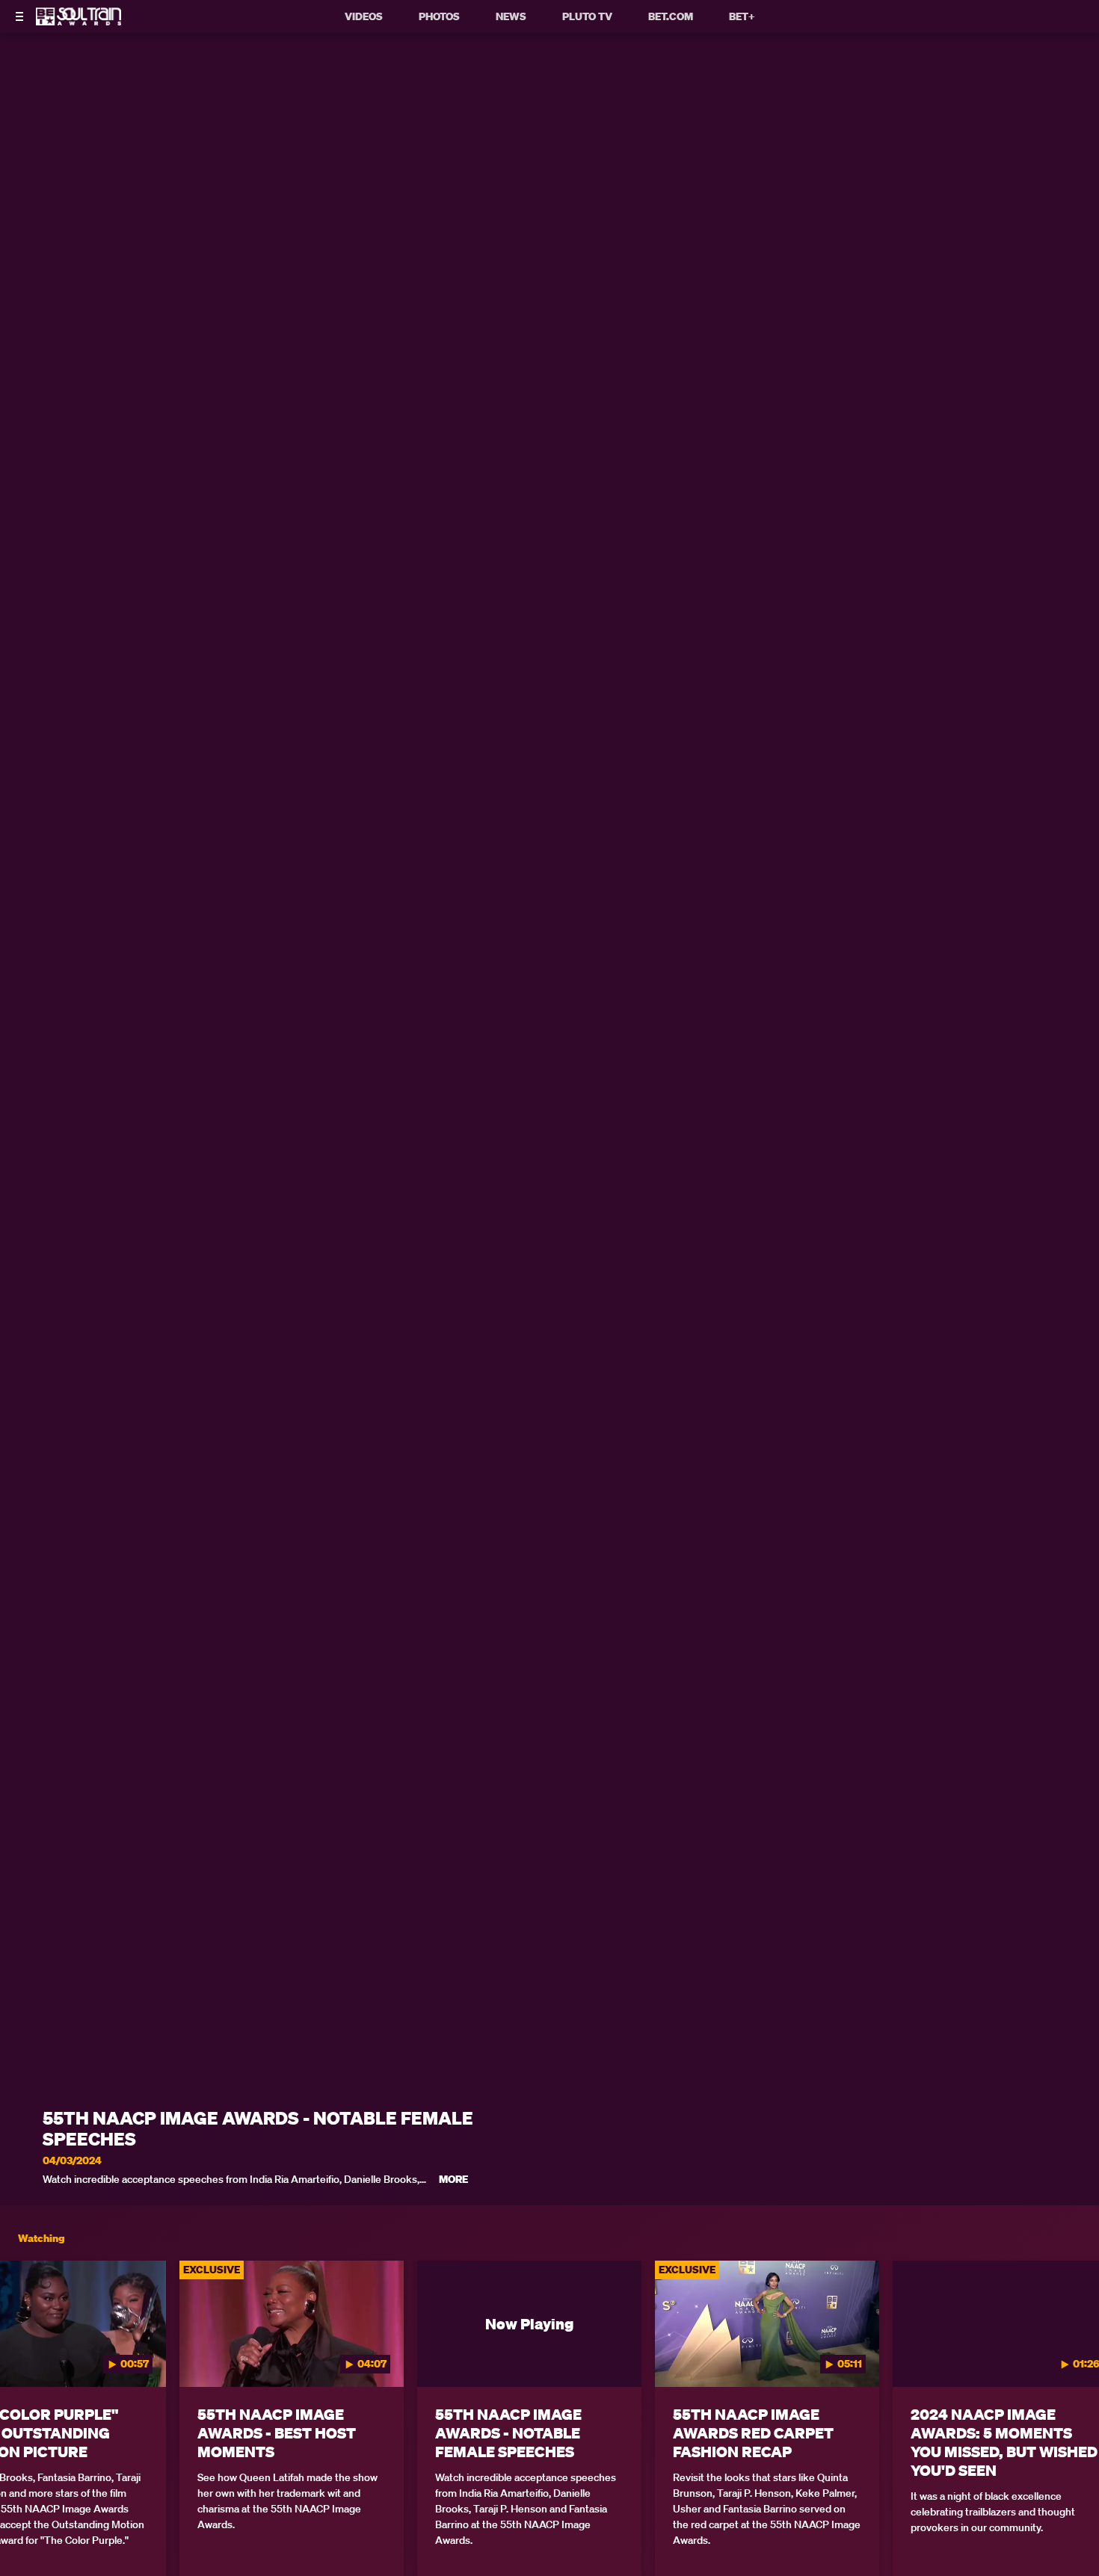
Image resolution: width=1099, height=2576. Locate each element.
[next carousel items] (1071, 2356)
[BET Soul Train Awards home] (78, 21)
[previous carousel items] (28, 2356)
